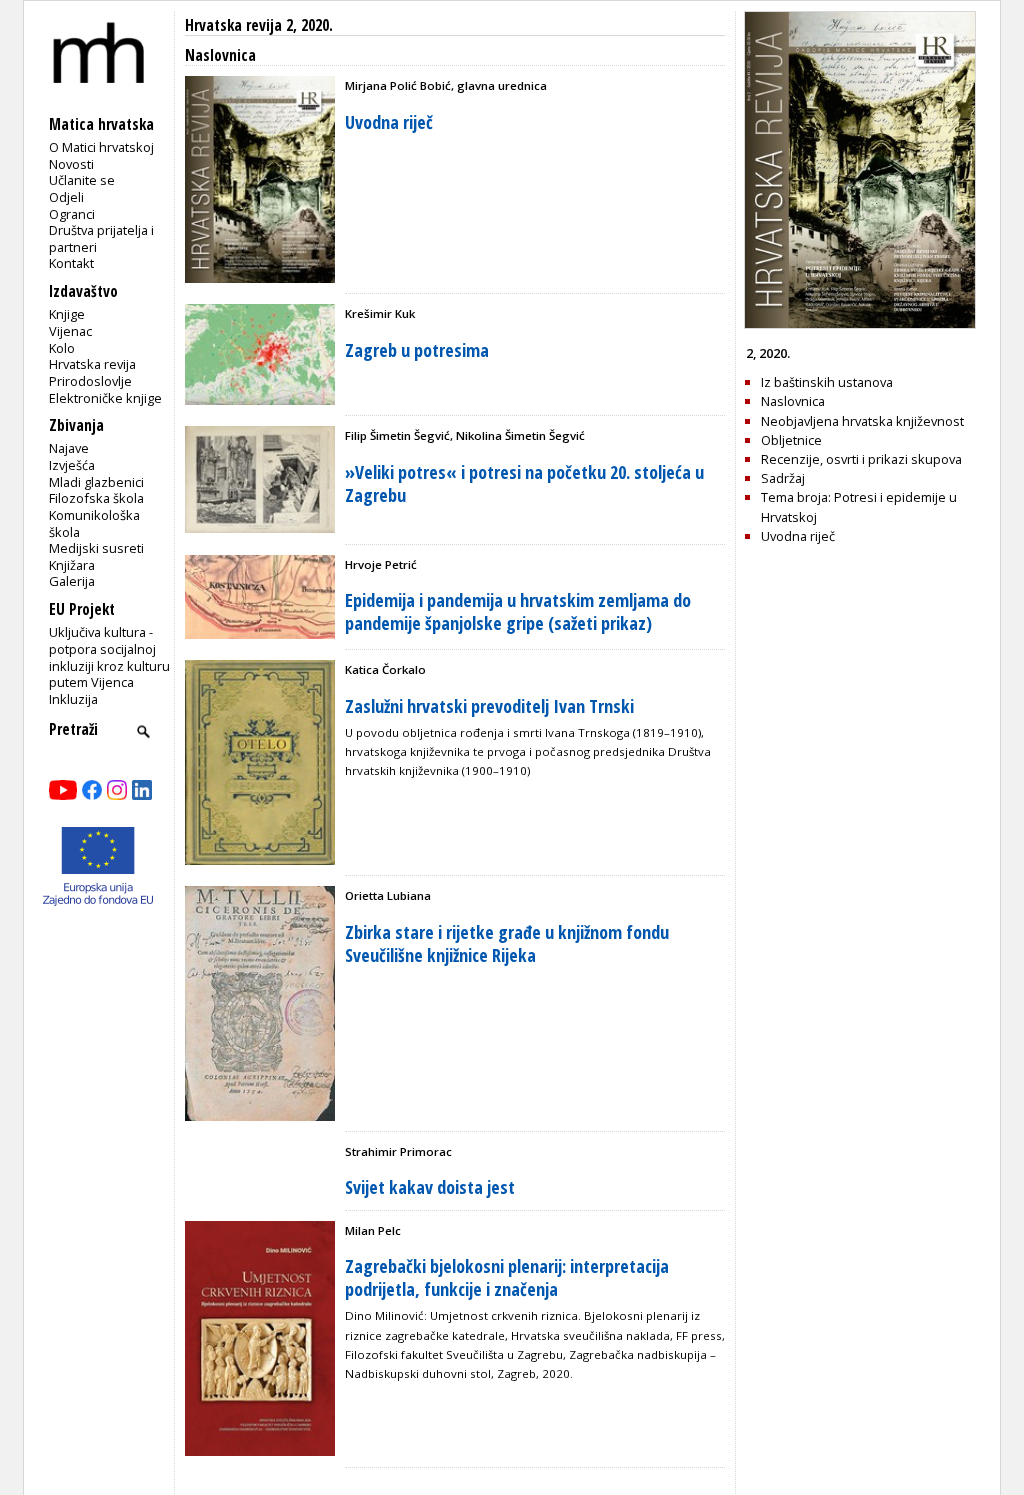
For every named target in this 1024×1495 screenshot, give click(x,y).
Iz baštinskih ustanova (827, 382)
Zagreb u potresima (417, 350)
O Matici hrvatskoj (101, 147)
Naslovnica (793, 401)
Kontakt (71, 263)
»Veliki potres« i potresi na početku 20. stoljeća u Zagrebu (524, 483)
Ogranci (72, 214)
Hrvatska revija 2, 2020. (259, 25)
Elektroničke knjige (105, 398)
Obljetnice (791, 440)
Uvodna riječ (389, 122)
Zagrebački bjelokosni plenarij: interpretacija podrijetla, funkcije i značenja (507, 1277)
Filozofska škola (96, 498)
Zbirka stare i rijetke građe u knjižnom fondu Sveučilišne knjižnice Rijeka (507, 943)
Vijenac (70, 331)
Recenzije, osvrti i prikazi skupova (861, 459)
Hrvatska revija (92, 364)
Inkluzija (73, 699)
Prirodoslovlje (90, 381)
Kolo (62, 348)
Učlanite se (82, 180)
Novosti (71, 164)
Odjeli (66, 197)
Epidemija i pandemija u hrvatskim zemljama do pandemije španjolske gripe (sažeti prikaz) (518, 611)
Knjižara (72, 565)
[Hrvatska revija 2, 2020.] (860, 324)
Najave (69, 448)
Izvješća (72, 465)
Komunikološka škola (94, 523)
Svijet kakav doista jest (430, 1187)
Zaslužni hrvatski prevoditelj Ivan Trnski (489, 706)
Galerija (72, 581)
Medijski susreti (96, 548)
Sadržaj (783, 478)
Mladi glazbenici (96, 482)
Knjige (67, 314)
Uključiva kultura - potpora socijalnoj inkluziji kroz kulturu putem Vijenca (109, 657)
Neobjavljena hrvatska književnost (862, 421)
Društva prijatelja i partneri (101, 238)
